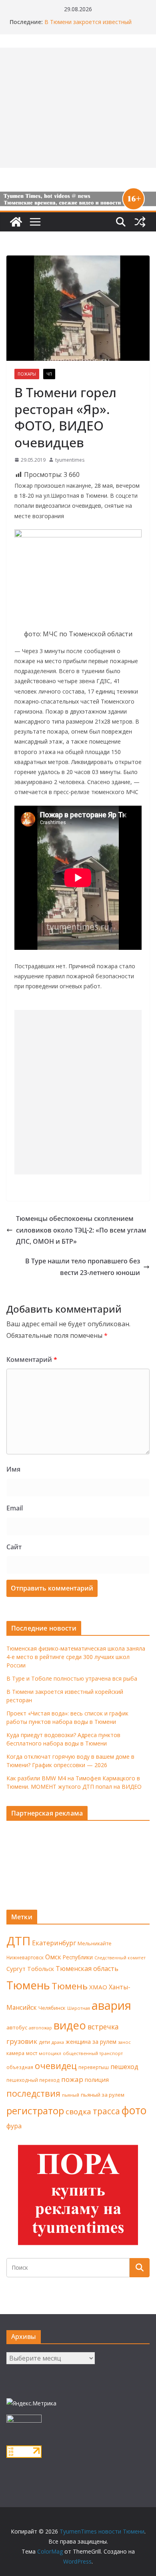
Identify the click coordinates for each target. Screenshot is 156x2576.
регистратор (35, 2110)
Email (15, 1508)
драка (58, 2042)
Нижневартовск (25, 1957)
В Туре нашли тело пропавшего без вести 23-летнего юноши (83, 1267)
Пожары (27, 374)
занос (124, 2042)
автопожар (40, 2028)
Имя (13, 1469)
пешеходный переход (33, 2080)
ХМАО (98, 1987)
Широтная (79, 2008)
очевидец (56, 2066)
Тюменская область (87, 1969)
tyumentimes (70, 460)
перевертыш (94, 2067)
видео (70, 2025)
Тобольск (41, 1969)
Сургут (16, 1969)
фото (134, 2110)
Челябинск (52, 2008)
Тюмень (28, 1985)
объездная (20, 2067)
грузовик (22, 2041)
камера (15, 2053)
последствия (33, 2093)
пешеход (124, 2067)
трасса (106, 2111)
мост (32, 2053)
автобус (17, 2027)
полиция (97, 2080)
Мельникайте (95, 1944)
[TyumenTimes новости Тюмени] (16, 222)
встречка (103, 2027)
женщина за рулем (91, 2042)
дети (44, 2042)
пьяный (71, 2095)
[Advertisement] (78, 1092)
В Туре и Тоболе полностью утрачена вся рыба (72, 1678)
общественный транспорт (93, 2053)
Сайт (14, 1547)
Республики (78, 1957)
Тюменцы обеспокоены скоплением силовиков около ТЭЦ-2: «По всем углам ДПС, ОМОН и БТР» (81, 1230)
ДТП (18, 1941)
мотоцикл (50, 2053)
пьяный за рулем (103, 2095)
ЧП (49, 374)
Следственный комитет (120, 1958)
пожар (72, 2079)
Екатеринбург (54, 1943)
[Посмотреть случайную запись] (140, 222)
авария (111, 2005)
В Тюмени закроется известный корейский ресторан (88, 26)
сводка (78, 2111)
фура (14, 2126)
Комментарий (32, 1359)
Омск (53, 1957)
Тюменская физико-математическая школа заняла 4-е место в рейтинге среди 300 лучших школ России (76, 1657)
